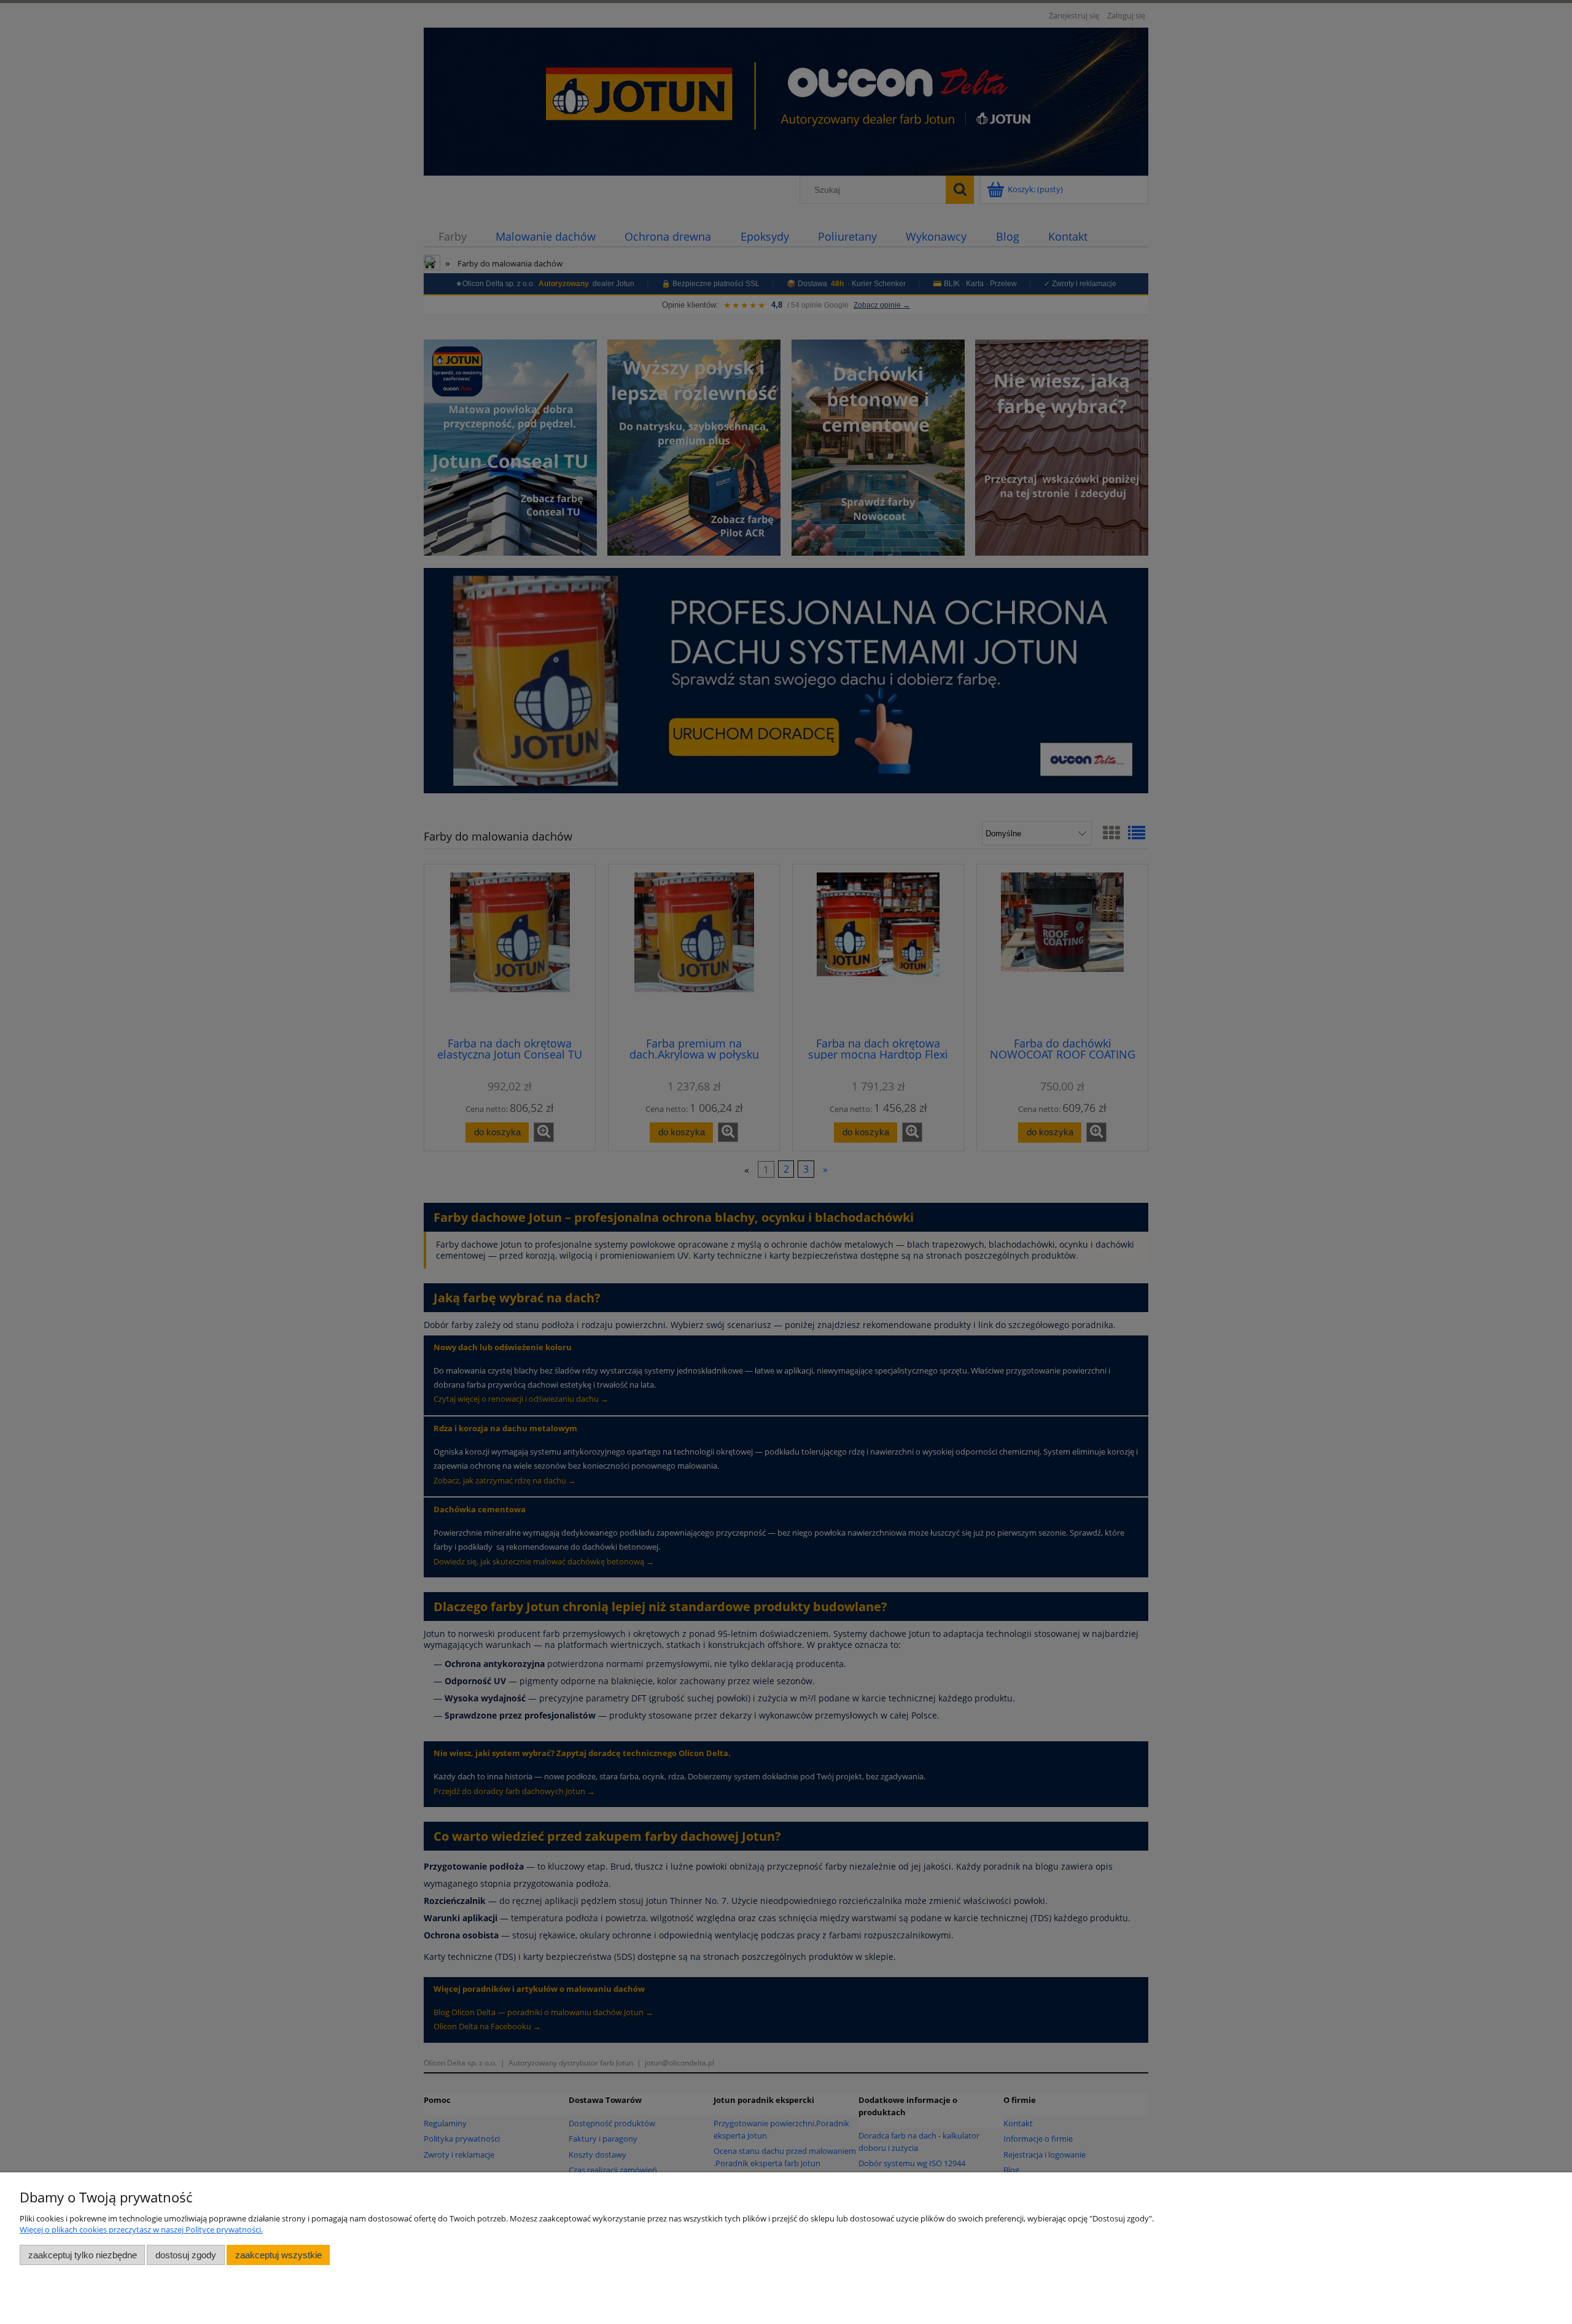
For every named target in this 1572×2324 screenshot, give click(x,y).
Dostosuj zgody (186, 2255)
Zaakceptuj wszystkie (278, 2255)
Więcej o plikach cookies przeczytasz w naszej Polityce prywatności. (141, 2229)
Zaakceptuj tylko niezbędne (83, 2255)
